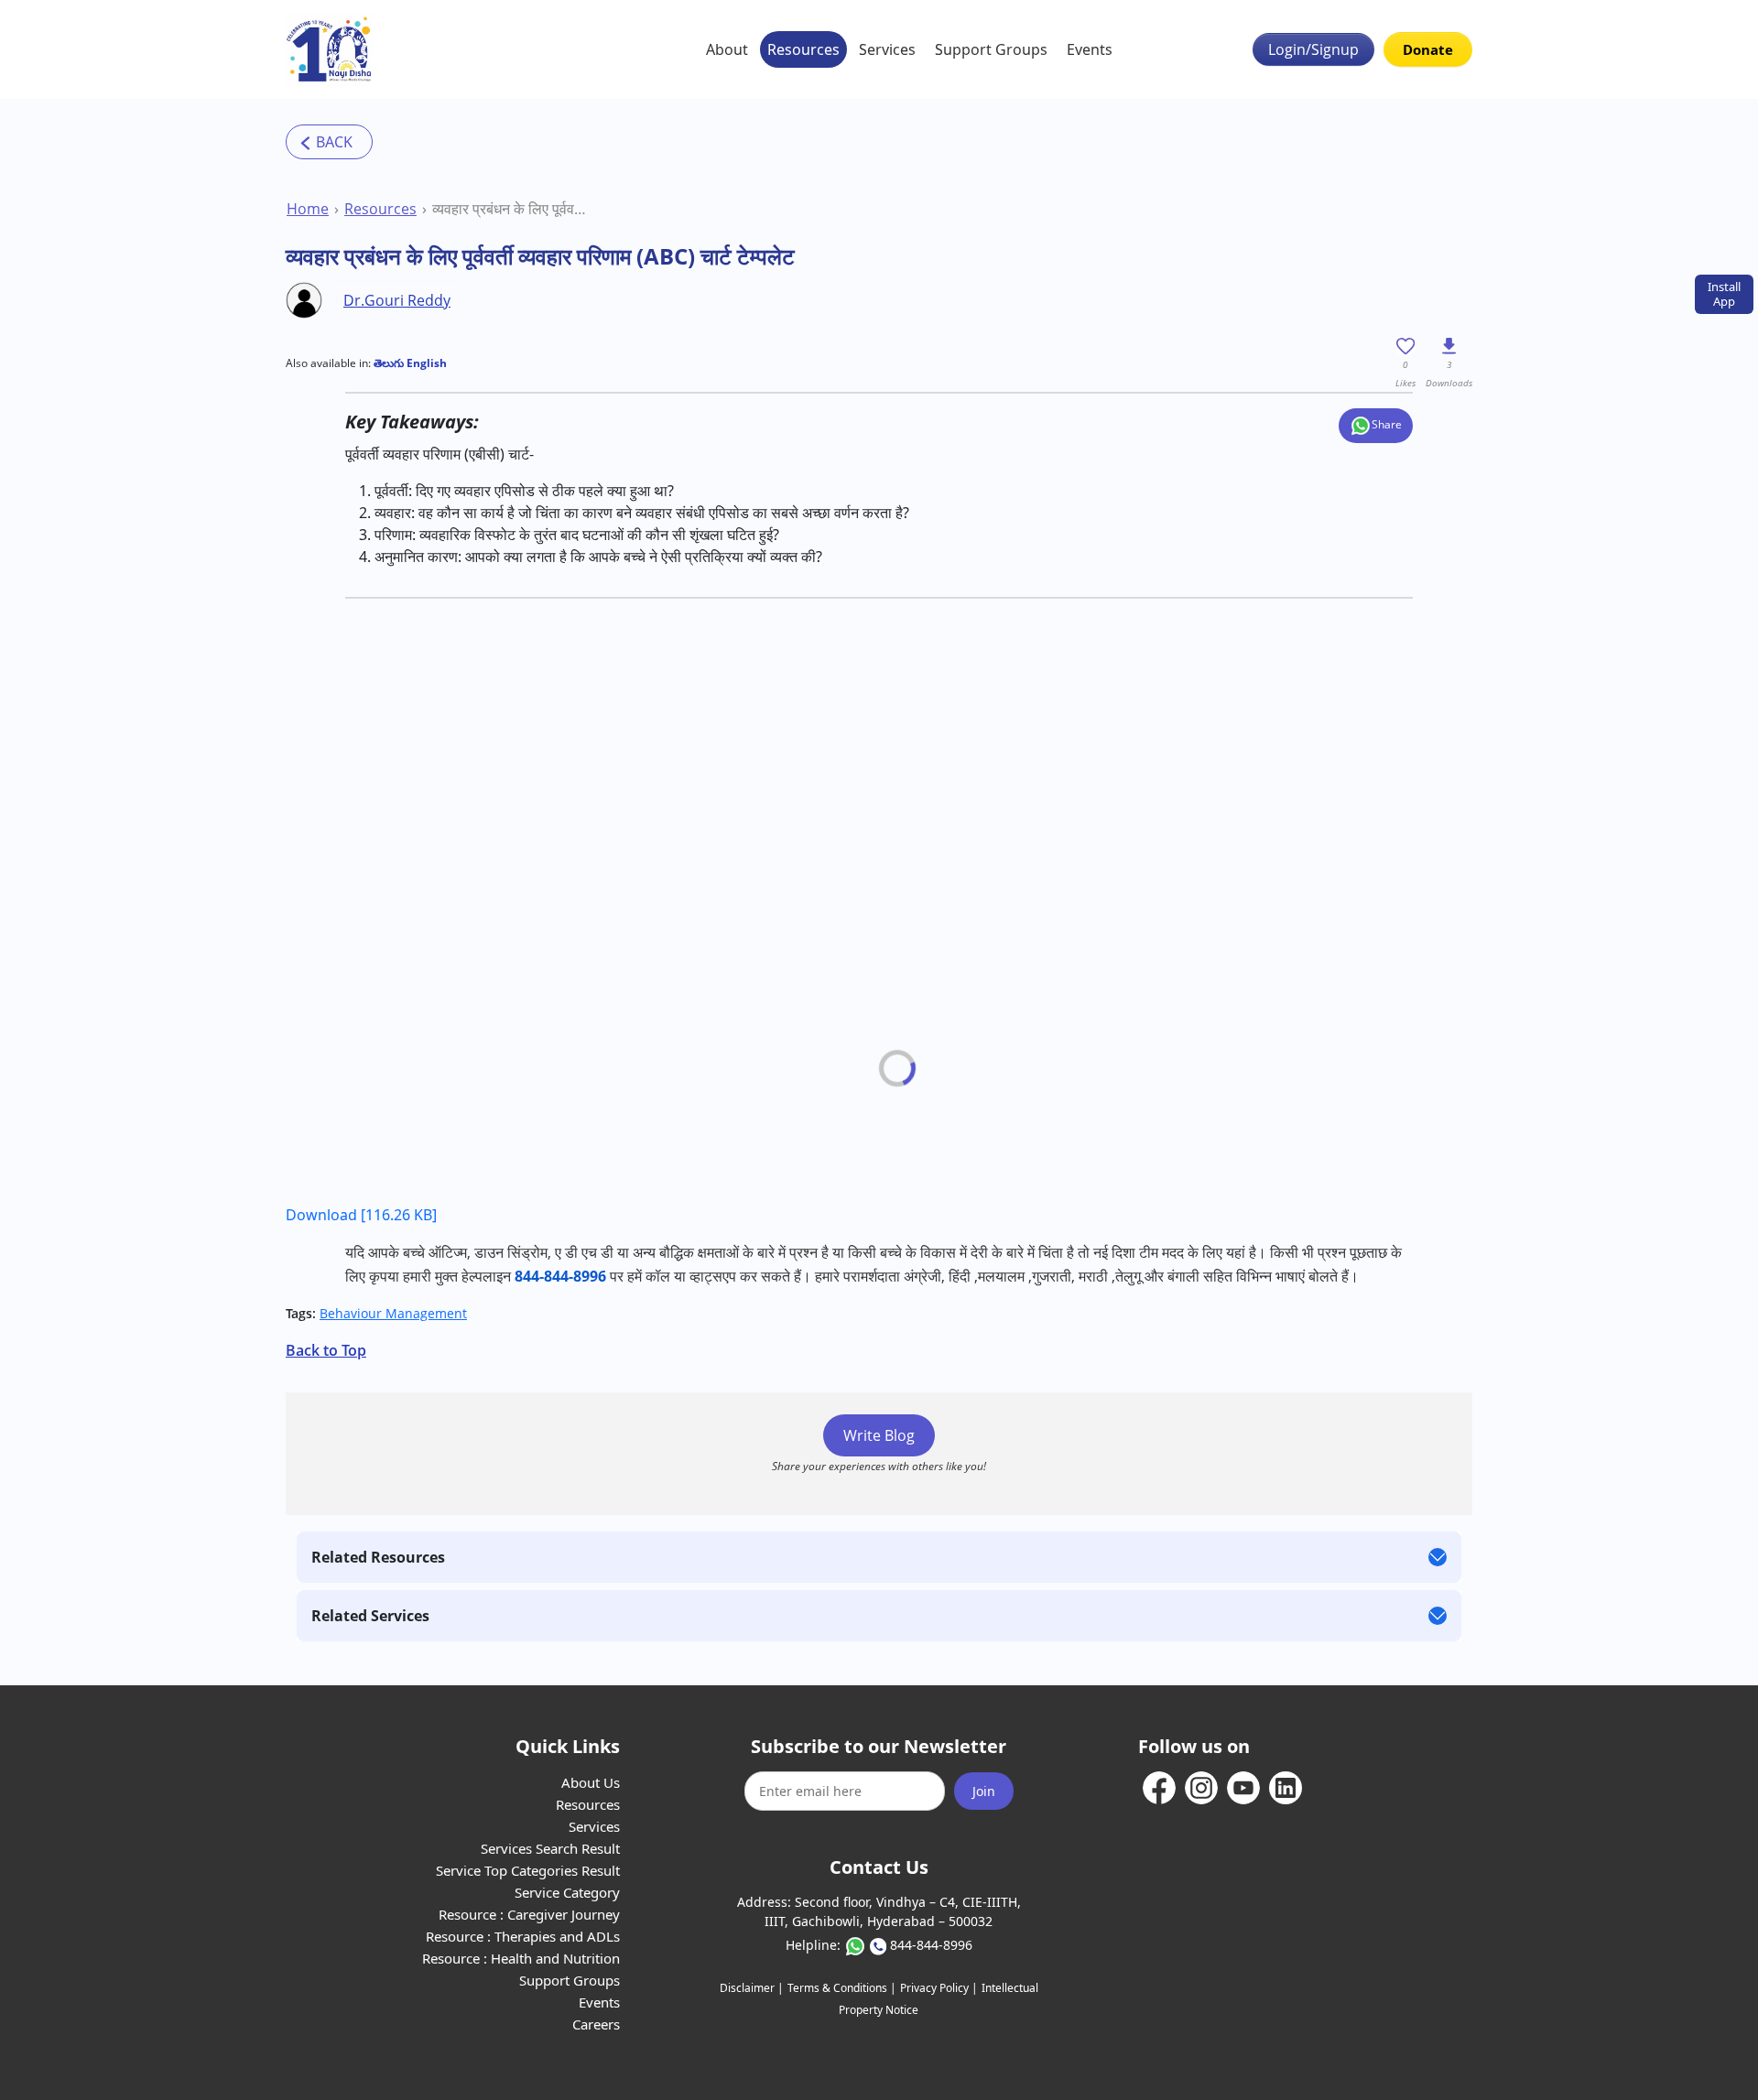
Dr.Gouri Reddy (397, 300)
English (425, 363)
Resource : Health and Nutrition (521, 1958)
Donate (1428, 49)
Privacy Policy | (939, 1988)
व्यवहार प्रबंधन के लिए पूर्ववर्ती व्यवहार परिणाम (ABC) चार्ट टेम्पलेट (512, 209)
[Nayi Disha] (329, 49)
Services (887, 49)
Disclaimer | (752, 1988)
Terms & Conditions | (842, 1988)
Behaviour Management (393, 1313)
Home (308, 209)
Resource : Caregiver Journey (529, 1914)
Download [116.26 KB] (361, 1215)
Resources (803, 49)
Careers (596, 2024)
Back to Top (326, 1350)
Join (984, 1791)
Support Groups (991, 49)
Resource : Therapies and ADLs (523, 1936)
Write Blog (879, 1435)
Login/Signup (1313, 49)
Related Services (370, 1616)
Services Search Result (550, 1848)
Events (1090, 49)
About (727, 49)
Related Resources (378, 1557)
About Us (591, 1782)
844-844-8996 (931, 1945)
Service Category (567, 1892)
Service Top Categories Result (528, 1870)
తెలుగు (389, 363)
